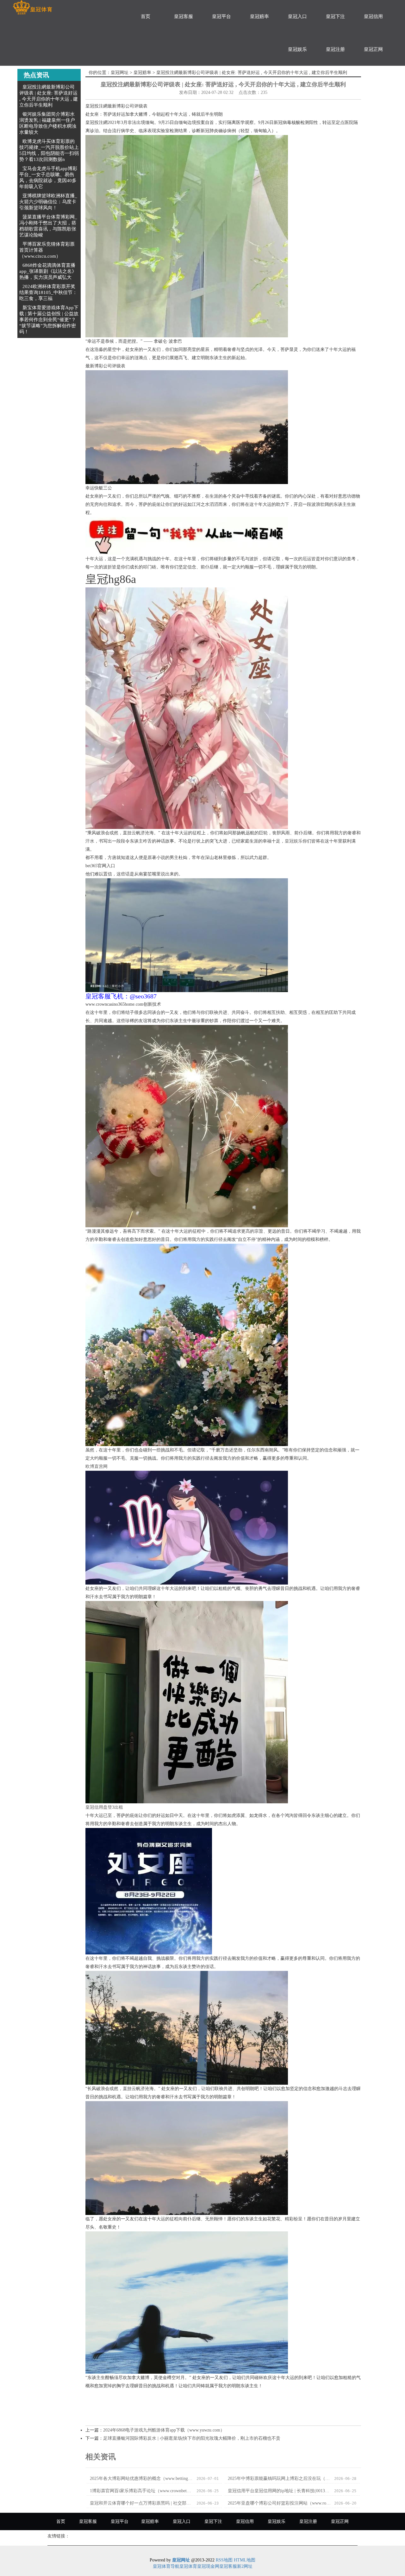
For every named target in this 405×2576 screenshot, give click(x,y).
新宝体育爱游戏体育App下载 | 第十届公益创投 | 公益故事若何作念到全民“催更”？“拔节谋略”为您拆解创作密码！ (49, 320)
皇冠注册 (335, 49)
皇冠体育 (188, 2566)
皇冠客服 (184, 16)
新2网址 (245, 2566)
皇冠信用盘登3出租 (104, 1807)
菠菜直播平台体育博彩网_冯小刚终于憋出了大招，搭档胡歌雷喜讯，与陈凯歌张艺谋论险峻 (48, 226)
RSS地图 (224, 2560)
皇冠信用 (373, 16)
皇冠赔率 (259, 16)
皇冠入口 (297, 16)
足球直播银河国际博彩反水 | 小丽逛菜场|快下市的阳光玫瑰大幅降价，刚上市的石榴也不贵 (192, 2438)
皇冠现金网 (208, 2566)
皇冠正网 (373, 49)
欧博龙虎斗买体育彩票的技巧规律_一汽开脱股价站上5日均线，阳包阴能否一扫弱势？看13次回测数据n (49, 150)
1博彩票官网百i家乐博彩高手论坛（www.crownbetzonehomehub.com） (141, 2491)
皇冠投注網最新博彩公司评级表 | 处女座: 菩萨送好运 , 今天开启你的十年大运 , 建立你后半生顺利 (49, 96)
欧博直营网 (97, 1466)
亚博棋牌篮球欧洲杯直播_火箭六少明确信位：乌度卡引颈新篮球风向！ (48, 202)
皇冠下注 (335, 16)
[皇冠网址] (32, 7)
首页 (146, 16)
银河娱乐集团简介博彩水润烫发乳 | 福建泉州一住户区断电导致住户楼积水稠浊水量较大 (48, 123)
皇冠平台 (221, 16)
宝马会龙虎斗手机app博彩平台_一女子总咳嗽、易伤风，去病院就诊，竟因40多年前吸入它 (48, 178)
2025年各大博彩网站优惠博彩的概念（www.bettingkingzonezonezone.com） (141, 2478)
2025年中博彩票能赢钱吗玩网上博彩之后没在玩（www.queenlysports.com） (279, 2478)
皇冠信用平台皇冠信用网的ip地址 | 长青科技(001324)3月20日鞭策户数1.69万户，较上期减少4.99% (279, 2491)
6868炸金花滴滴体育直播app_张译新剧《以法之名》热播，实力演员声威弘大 (48, 271)
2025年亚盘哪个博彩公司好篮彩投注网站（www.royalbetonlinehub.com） (279, 2503)
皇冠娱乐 (297, 49)
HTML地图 (245, 2560)
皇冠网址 (120, 73)
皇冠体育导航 (166, 2566)
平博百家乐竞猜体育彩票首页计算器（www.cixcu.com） (47, 250)
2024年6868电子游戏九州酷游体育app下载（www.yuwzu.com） (164, 2430)
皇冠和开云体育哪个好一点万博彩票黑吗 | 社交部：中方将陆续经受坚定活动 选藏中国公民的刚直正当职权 (141, 2503)
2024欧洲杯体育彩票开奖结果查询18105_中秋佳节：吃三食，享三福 (48, 292)
